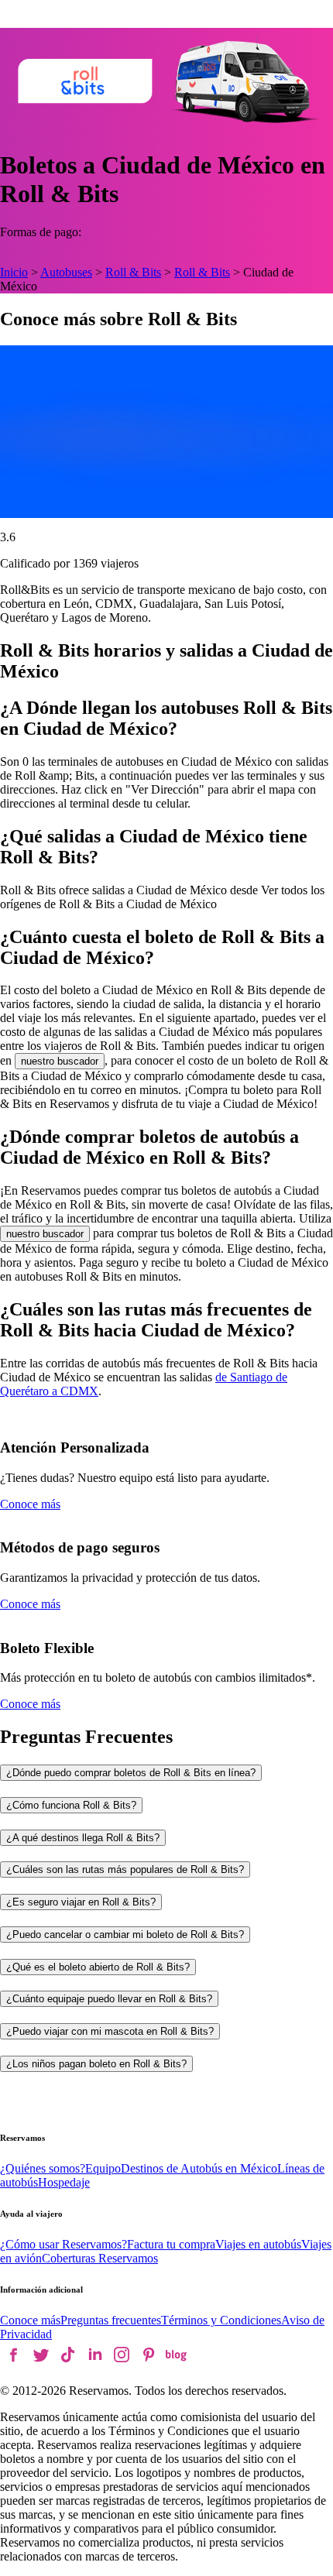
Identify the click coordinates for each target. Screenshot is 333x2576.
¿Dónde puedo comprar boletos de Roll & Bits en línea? (131, 1773)
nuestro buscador (60, 1061)
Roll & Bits (133, 272)
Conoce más (30, 1504)
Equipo (103, 2168)
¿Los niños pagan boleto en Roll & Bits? (96, 2064)
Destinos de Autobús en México (199, 2168)
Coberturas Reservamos (100, 2258)
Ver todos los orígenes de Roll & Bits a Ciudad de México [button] (162, 897)
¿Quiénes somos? (43, 2168)
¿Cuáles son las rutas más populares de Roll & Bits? (125, 1869)
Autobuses (66, 272)
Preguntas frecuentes (111, 2320)
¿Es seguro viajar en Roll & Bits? (81, 1902)
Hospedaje (64, 2182)
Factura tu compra (171, 2244)
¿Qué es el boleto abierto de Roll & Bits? (98, 1967)
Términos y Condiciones (221, 2320)
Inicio (14, 272)
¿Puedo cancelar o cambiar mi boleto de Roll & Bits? (125, 1935)
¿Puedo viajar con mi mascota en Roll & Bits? (110, 2031)
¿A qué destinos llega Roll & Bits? (83, 1838)
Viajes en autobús (258, 2244)
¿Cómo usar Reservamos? (64, 2244)
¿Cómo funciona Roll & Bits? (71, 1805)
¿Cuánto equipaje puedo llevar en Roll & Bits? (109, 1999)
